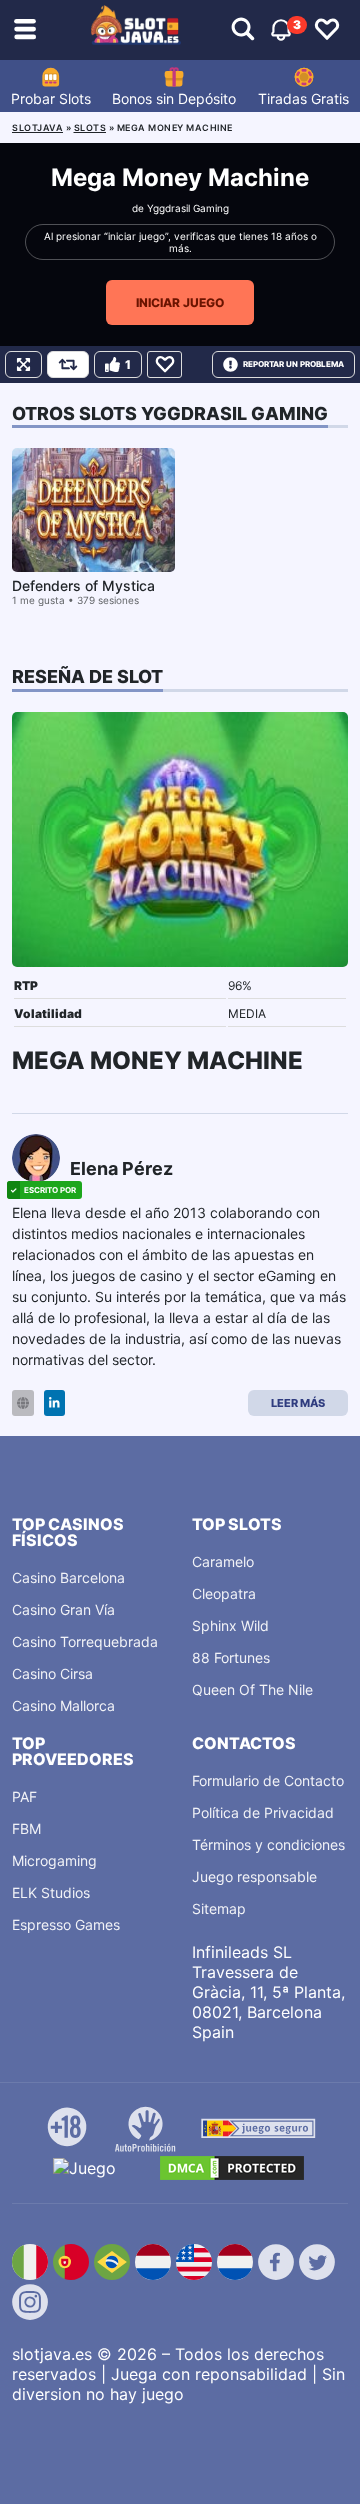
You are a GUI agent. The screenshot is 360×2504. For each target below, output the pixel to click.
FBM (26, 1828)
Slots (90, 127)
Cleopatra (224, 1593)
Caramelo (223, 1561)
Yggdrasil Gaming (188, 208)
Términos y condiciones (268, 1844)
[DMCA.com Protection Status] (232, 2168)
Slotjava (37, 127)
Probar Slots (51, 98)
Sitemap (219, 1908)
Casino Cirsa (52, 1673)
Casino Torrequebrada (85, 1641)
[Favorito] (164, 364)
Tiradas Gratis (303, 98)
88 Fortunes (231, 1657)
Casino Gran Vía (63, 1609)
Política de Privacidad (263, 1812)
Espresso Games (66, 1924)
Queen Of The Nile (252, 1689)
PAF (24, 1796)
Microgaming (54, 1860)
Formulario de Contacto (268, 1780)
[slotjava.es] (136, 30)
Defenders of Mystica (83, 585)
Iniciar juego (180, 302)
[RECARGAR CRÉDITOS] (68, 364)
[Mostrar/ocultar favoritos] (327, 30)
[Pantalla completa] (23, 364)
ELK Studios (51, 1892)
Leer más (298, 1403)
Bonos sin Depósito (174, 98)
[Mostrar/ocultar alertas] (243, 30)
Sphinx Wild (230, 1625)
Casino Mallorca (63, 1705)
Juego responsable (254, 1876)
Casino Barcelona (68, 1577)
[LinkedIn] (54, 1403)
